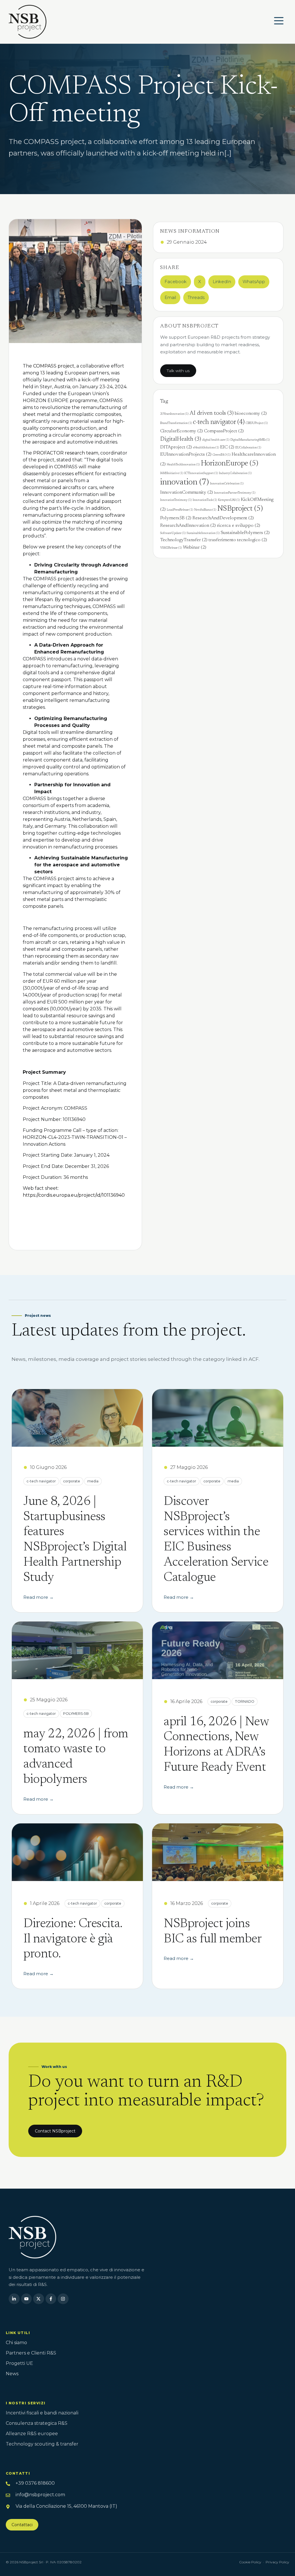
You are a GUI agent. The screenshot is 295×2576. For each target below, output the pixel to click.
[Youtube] (27, 2299)
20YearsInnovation (174, 414)
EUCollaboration (248, 448)
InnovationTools (205, 500)
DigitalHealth (181, 439)
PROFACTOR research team (66, 453)
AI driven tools (212, 413)
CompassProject (224, 431)
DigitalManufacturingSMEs (250, 440)
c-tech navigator (219, 422)
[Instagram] (63, 2299)
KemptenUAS (229, 500)
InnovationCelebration (227, 484)
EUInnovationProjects (186, 454)
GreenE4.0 (222, 455)
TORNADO (245, 1701)
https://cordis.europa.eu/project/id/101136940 (74, 1195)
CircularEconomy (181, 431)
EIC (227, 447)
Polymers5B (176, 518)
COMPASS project (54, 366)
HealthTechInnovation (183, 465)
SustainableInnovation (203, 533)
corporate (72, 1481)
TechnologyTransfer (184, 540)
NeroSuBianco (205, 510)
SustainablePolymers (245, 533)
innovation (185, 482)
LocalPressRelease (180, 510)
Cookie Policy (250, 2562)
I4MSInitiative (172, 473)
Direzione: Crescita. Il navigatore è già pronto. (73, 1939)
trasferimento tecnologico (238, 540)
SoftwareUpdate (173, 533)
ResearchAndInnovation (188, 526)
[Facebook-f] (51, 2299)
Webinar (195, 548)
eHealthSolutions (206, 448)
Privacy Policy (277, 2562)
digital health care (216, 440)
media (93, 1481)
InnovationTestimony (176, 500)
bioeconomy (251, 414)
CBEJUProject (257, 423)
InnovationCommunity (187, 493)
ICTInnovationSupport (201, 473)
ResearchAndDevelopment (223, 518)
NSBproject (240, 509)
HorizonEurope (229, 464)
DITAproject (176, 447)
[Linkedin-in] (14, 2299)
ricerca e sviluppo (239, 526)
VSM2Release (171, 548)
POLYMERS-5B (76, 1714)
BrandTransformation (176, 423)
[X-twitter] (39, 2299)
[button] (176, 282)
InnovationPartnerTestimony (235, 493)
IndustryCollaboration (235, 473)
